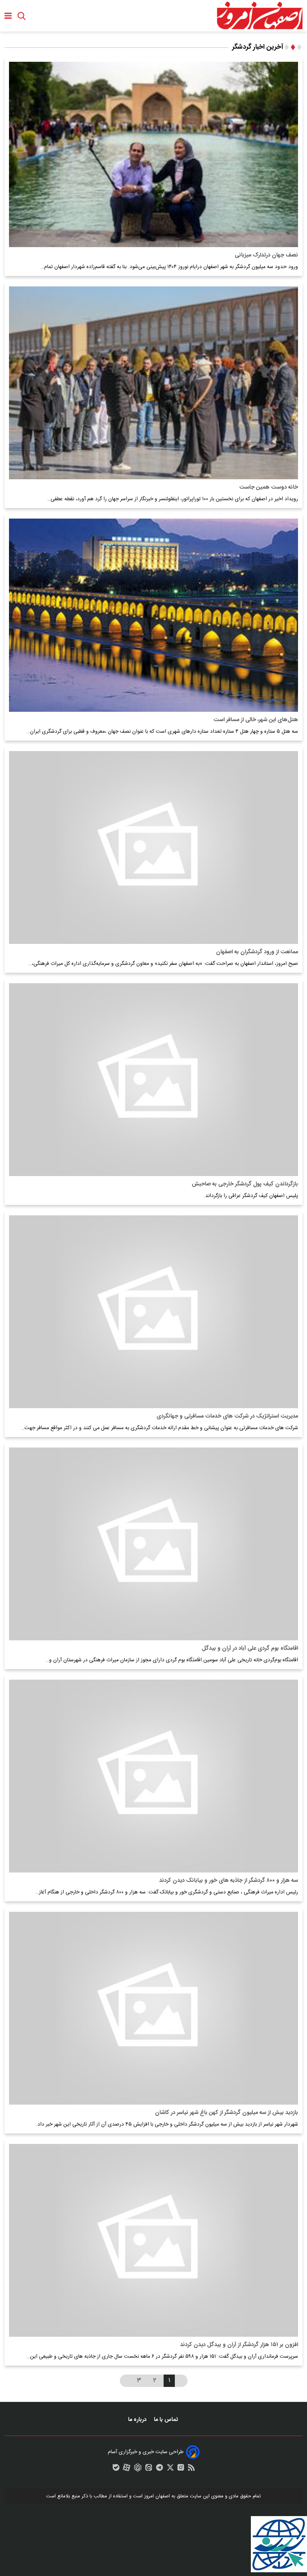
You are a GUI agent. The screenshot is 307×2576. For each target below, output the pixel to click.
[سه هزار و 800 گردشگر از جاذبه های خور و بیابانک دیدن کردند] (153, 1776)
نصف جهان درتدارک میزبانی (266, 255)
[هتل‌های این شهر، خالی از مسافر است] (153, 615)
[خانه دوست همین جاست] (153, 383)
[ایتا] (149, 2469)
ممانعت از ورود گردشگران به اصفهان (257, 952)
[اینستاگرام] (181, 2469)
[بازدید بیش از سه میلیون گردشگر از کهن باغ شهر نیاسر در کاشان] (153, 2008)
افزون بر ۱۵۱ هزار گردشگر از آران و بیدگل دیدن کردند (239, 2345)
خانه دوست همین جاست (269, 487)
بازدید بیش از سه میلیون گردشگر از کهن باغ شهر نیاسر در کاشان (227, 2113)
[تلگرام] (159, 2469)
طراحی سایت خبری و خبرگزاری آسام (146, 2452)
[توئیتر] (170, 2469)
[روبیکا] (138, 2469)
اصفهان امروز (157, 2496)
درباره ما (138, 2420)
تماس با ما (167, 2420)
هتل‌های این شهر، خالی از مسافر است (256, 720)
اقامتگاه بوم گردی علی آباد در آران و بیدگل (250, 1648)
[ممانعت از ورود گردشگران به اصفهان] (153, 847)
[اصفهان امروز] (259, 16)
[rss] (191, 2469)
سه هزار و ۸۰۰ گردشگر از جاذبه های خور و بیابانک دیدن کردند (229, 1881)
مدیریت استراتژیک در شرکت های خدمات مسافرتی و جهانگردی (227, 1416)
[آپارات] (127, 2469)
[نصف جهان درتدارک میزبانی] (153, 154)
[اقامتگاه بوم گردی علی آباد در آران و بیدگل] (153, 1544)
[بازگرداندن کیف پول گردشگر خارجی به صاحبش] (153, 1080)
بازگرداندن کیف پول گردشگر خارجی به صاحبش (245, 1184)
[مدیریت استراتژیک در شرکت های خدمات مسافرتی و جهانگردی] (153, 1312)
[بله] (116, 2469)
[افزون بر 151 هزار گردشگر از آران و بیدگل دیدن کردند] (153, 2240)
